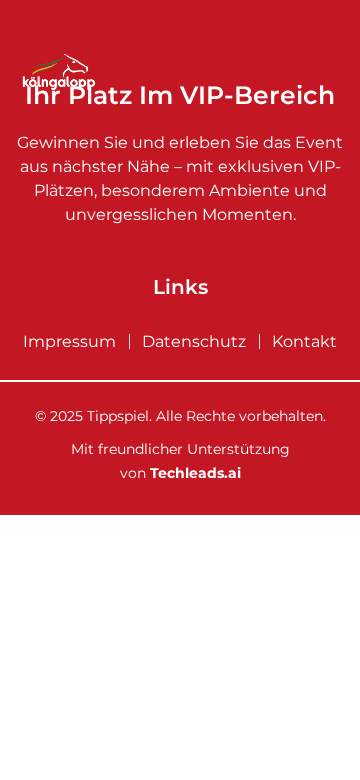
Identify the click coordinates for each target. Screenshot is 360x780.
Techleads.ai (195, 473)
